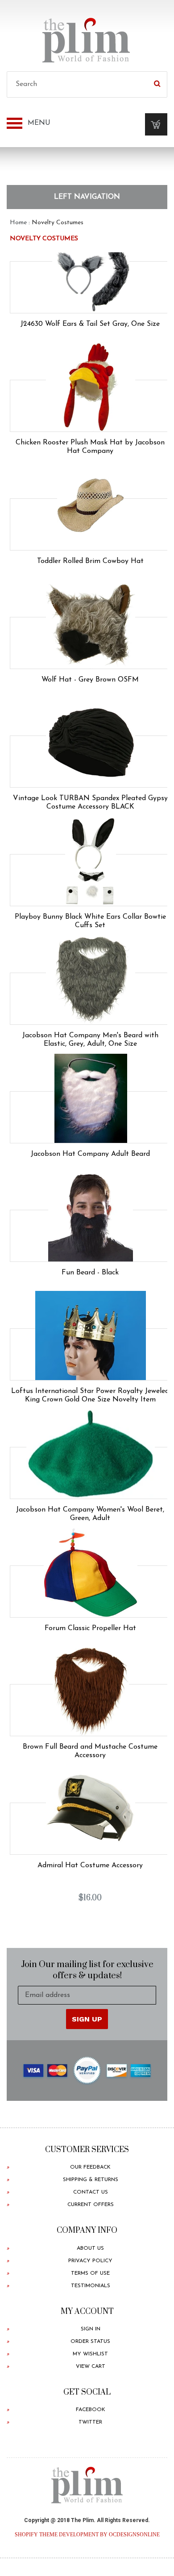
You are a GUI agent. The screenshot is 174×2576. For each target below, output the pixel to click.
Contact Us (91, 2192)
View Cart (91, 2366)
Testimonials (91, 2286)
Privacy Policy (90, 2261)
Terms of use (90, 2273)
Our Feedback (90, 2167)
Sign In (91, 2329)
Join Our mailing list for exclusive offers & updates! (87, 1970)
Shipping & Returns (91, 2180)
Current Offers (91, 2205)
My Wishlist (90, 2354)
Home (18, 223)
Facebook (91, 2410)
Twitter (90, 2422)
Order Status (90, 2342)
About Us (90, 2248)
